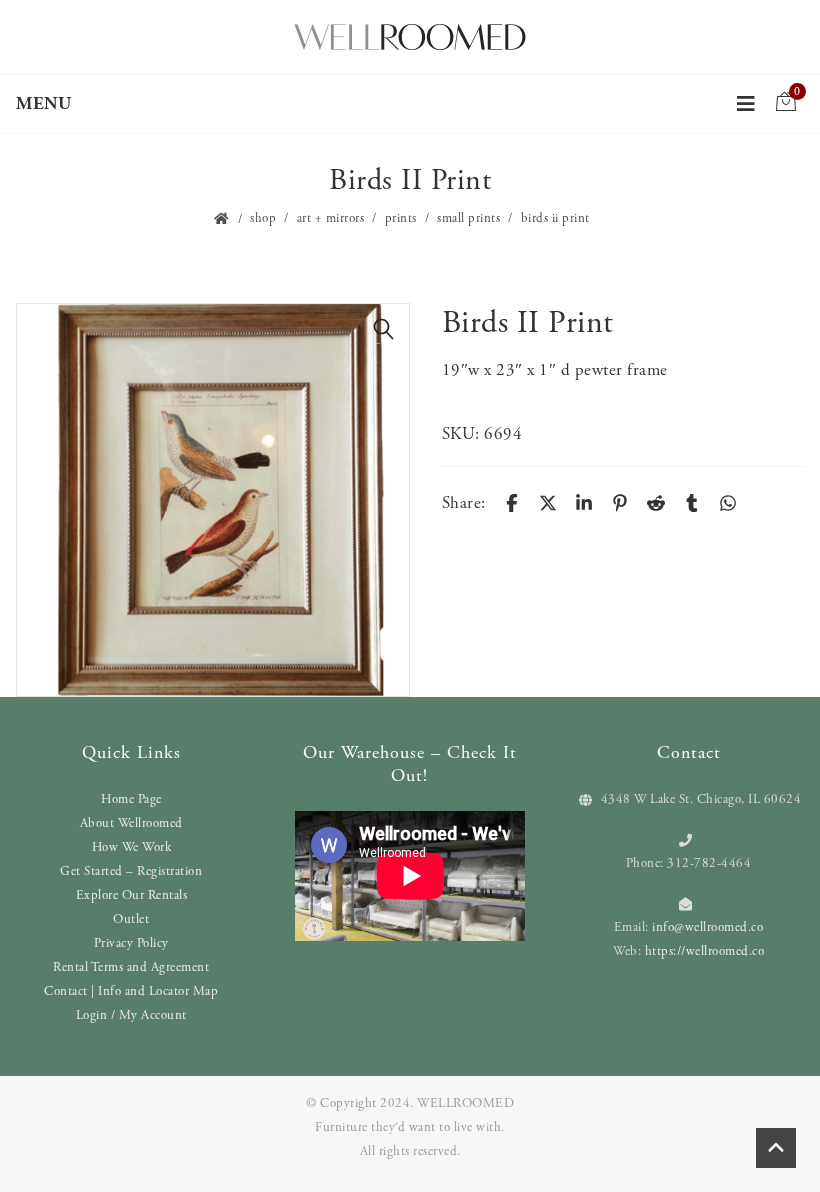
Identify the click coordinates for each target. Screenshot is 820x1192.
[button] (384, 329)
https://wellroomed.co (705, 951)
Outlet (131, 919)
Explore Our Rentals (132, 895)
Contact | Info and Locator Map (131, 991)
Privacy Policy (131, 943)
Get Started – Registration (131, 871)
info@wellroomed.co (707, 927)
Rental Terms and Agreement (131, 967)
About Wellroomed (131, 823)
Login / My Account (131, 1015)
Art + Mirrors (331, 218)
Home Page (131, 799)
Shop (263, 218)
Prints (401, 218)
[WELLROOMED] (410, 35)
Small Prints (468, 218)
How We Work (132, 847)
